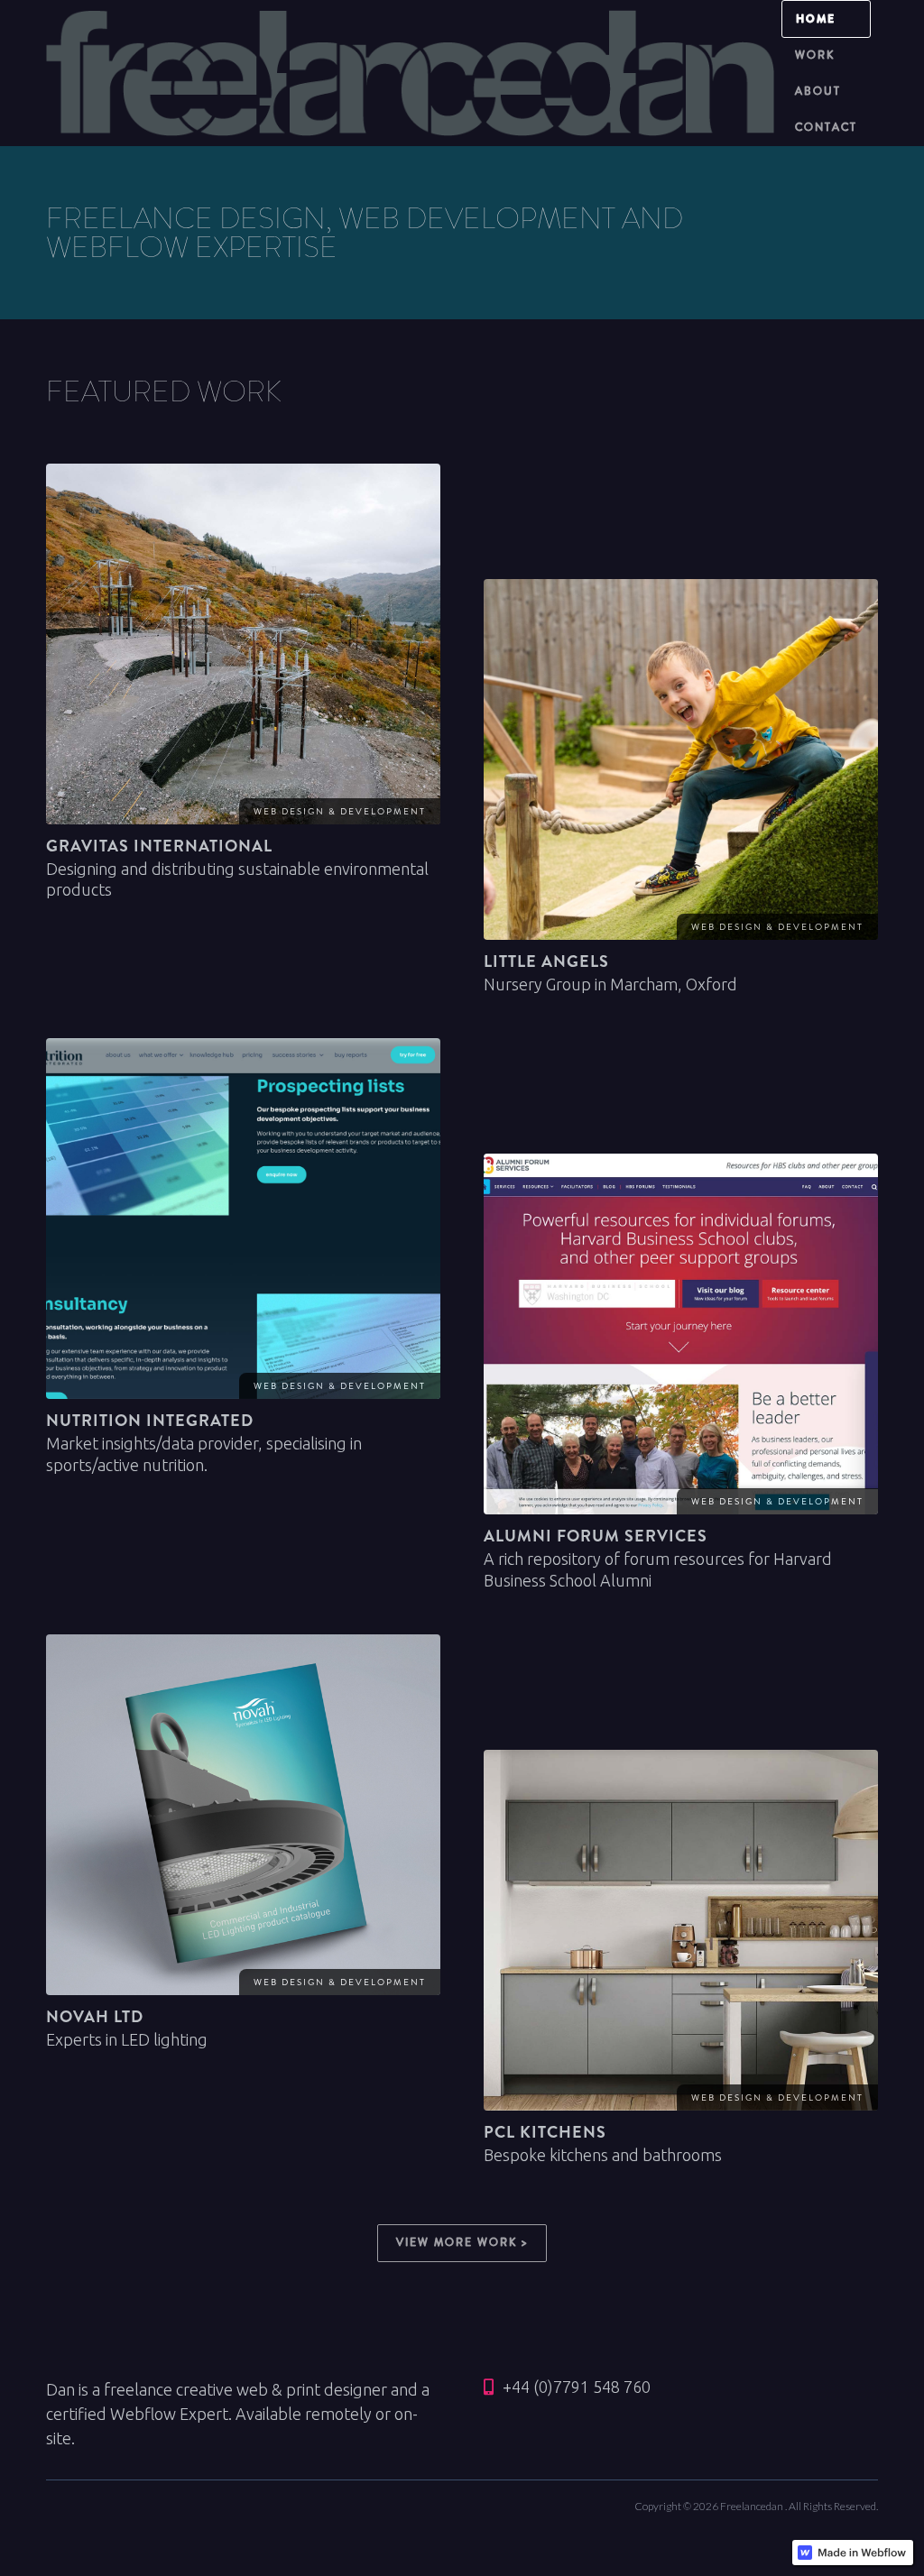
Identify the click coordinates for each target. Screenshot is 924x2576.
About (818, 92)
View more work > (462, 2243)
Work (815, 55)
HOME (816, 19)
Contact (826, 128)
